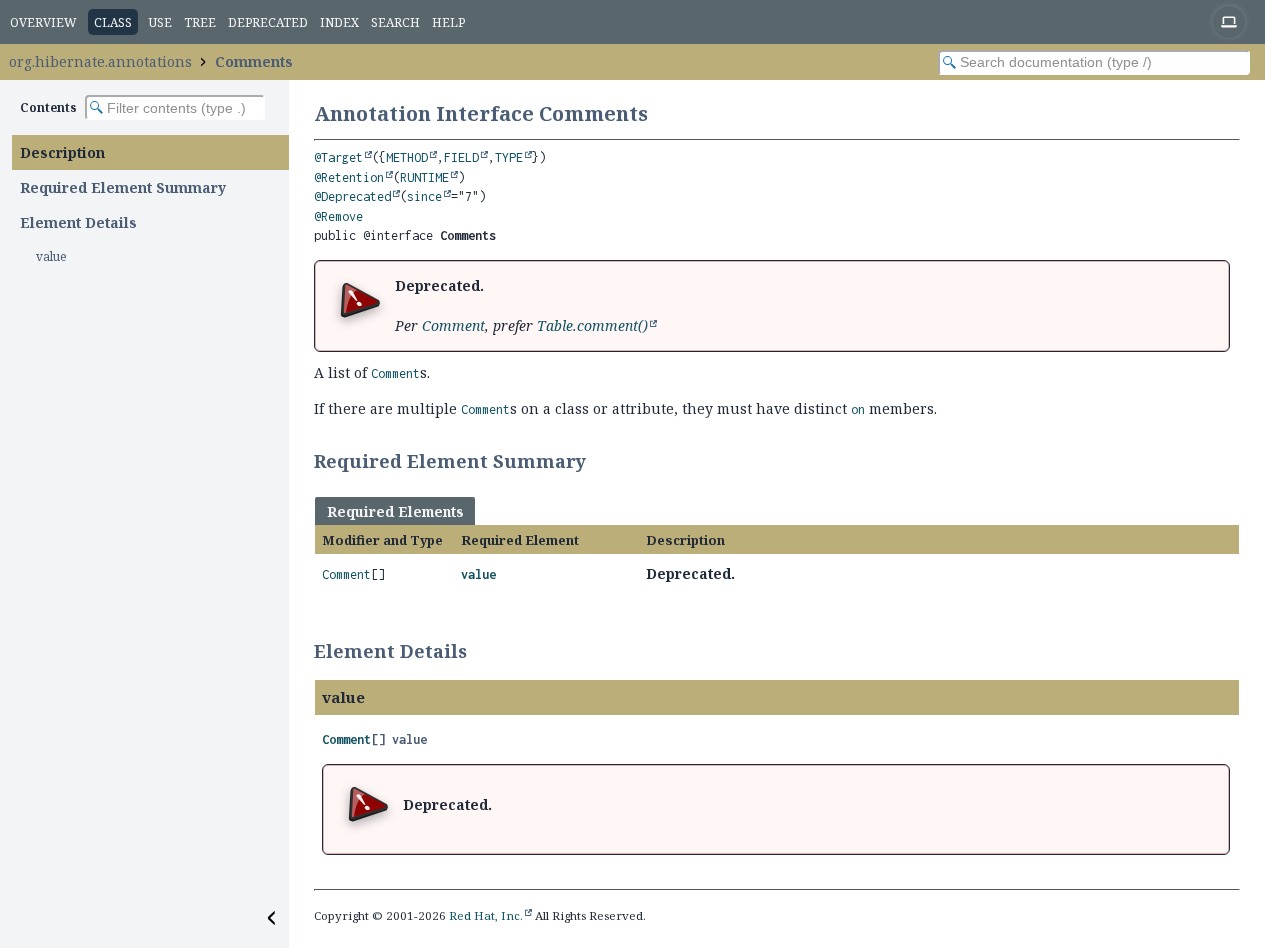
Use (160, 22)
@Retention (349, 177)
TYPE (509, 157)
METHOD (407, 157)
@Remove (338, 216)
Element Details (78, 222)
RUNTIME (424, 177)
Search (395, 22)
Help (448, 22)
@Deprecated (352, 196)
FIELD (461, 157)
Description (62, 152)
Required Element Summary (123, 187)
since (424, 196)
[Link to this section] (599, 461)
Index (339, 22)
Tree (200, 22)
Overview (43, 22)
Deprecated (268, 22)
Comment (453, 325)
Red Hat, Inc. (486, 915)
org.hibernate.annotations (100, 61)
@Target (338, 157)
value (51, 256)
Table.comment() (592, 325)
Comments (254, 61)
